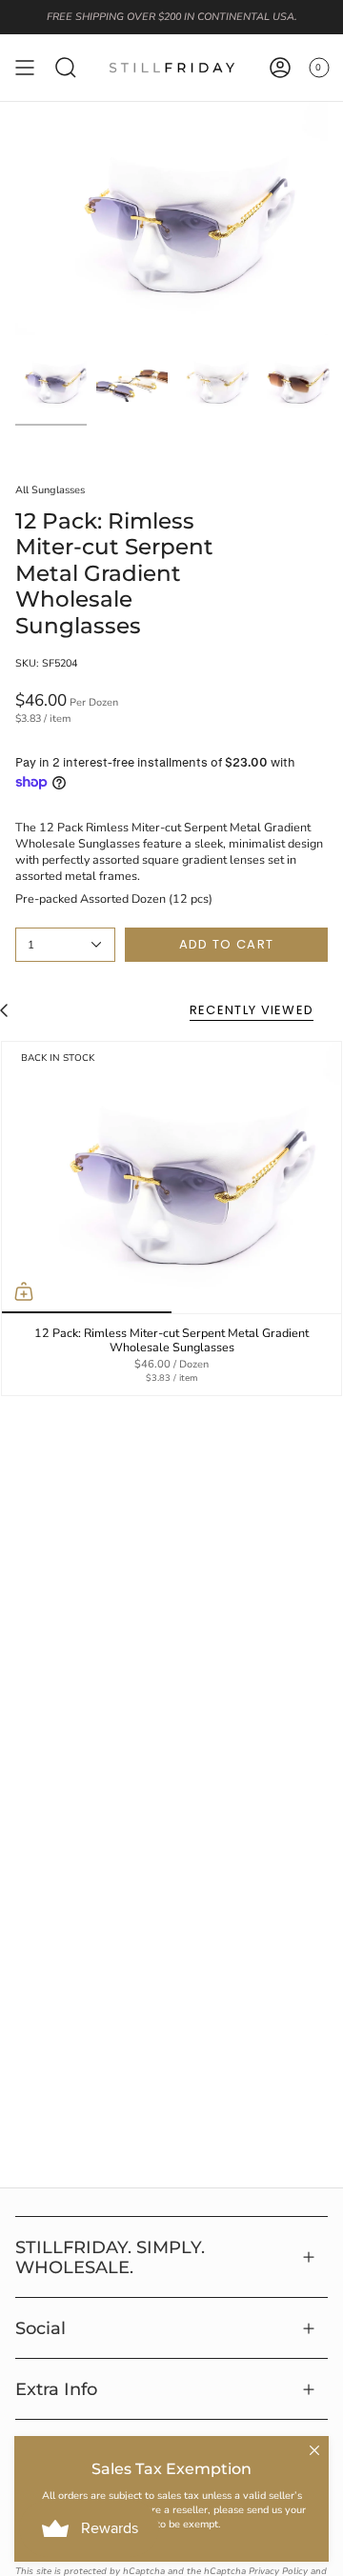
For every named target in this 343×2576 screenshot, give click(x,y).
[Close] (314, 2450)
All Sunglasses (50, 490)
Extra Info (56, 2389)
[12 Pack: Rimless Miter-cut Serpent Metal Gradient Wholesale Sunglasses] (171, 1178)
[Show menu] (25, 68)
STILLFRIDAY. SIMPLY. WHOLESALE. (110, 2257)
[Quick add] (24, 1291)
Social (40, 2328)
